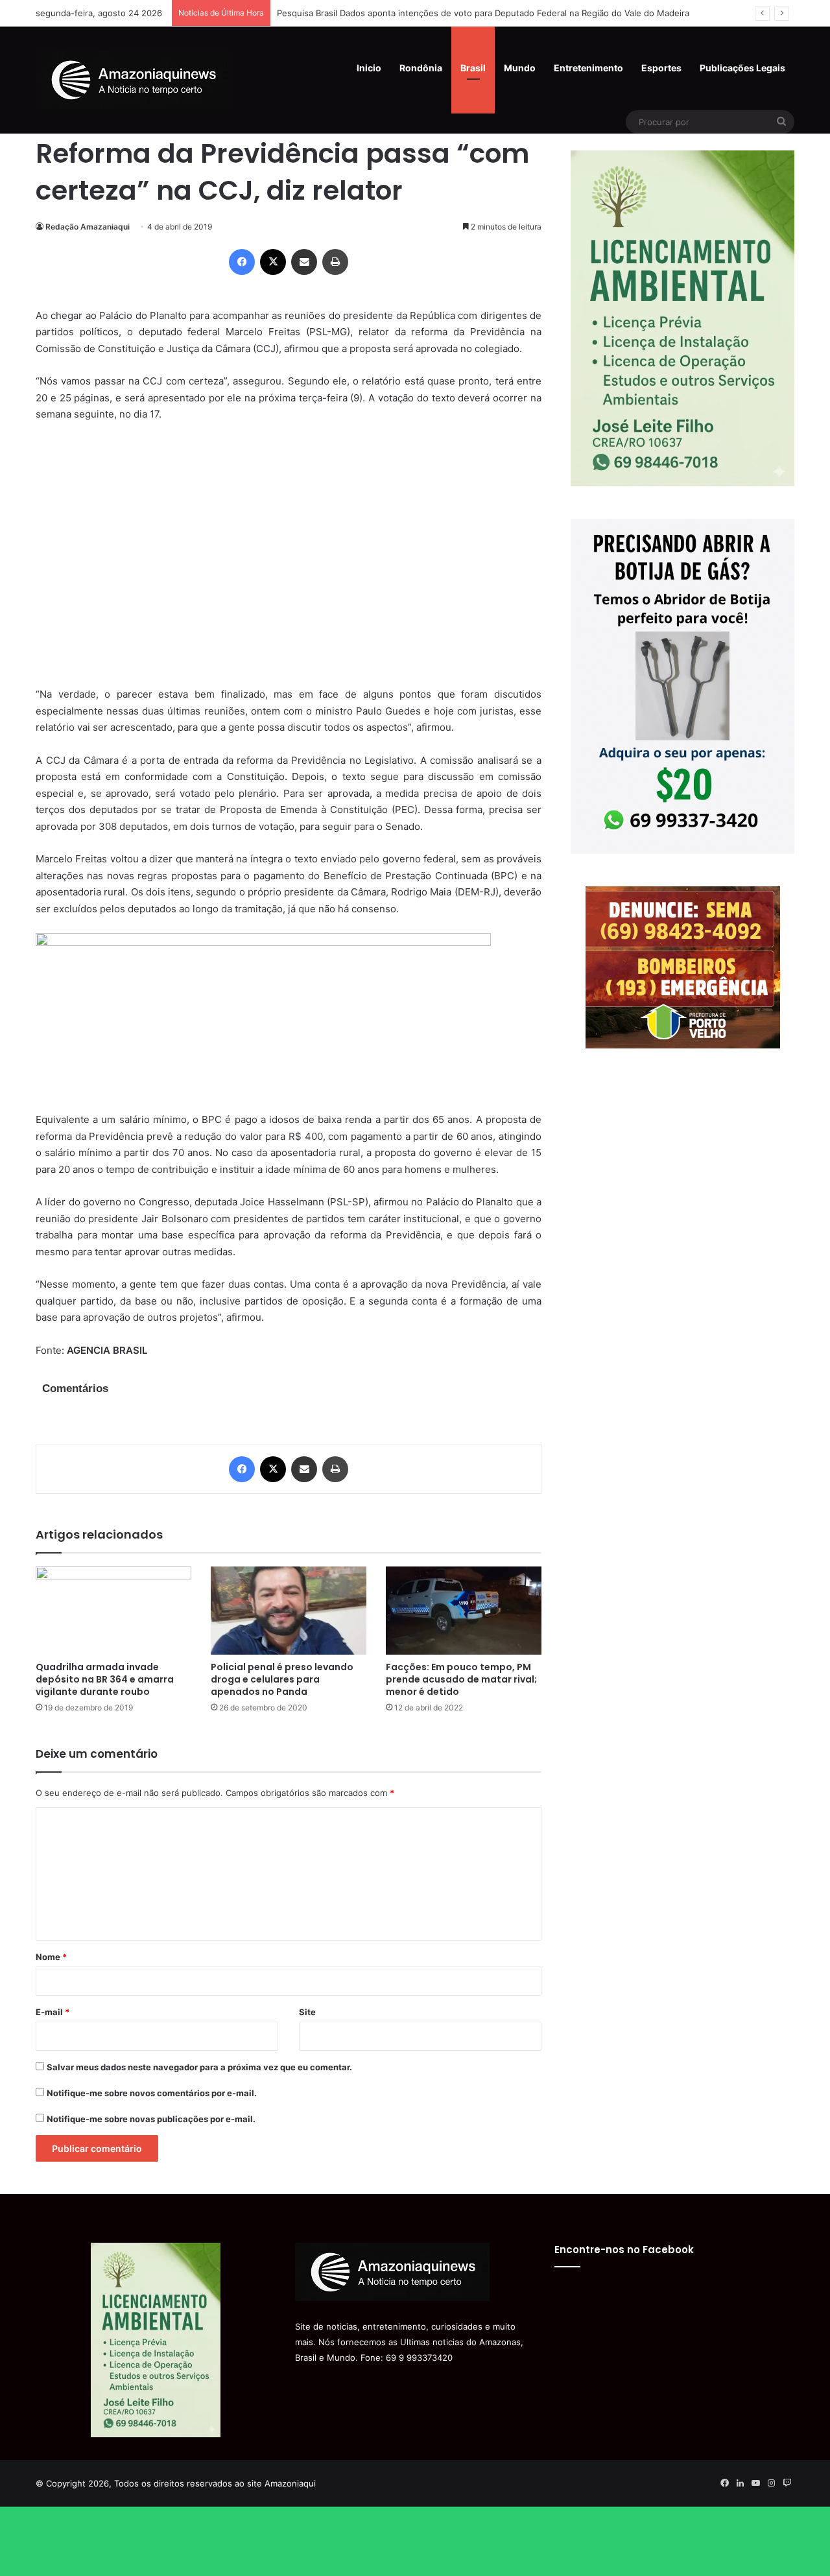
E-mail (53, 2012)
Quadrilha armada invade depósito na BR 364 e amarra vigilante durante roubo (105, 1679)
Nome (51, 1957)
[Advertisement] (289, 563)
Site (307, 2012)
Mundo (520, 68)
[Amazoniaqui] (133, 80)
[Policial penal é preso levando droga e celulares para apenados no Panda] (289, 1610)
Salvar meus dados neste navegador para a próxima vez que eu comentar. (199, 2067)
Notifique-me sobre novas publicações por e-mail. (151, 2119)
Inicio (369, 68)
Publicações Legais (742, 68)
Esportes (661, 68)
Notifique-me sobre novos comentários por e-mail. (152, 2093)
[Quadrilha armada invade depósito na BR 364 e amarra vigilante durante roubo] (113, 1610)
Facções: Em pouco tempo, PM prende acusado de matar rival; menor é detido (461, 1679)
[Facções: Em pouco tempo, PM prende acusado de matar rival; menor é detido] (464, 1610)
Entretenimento (588, 68)
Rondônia (421, 68)
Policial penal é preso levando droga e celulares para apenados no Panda (282, 1679)
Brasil (473, 68)
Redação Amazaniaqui (88, 227)
